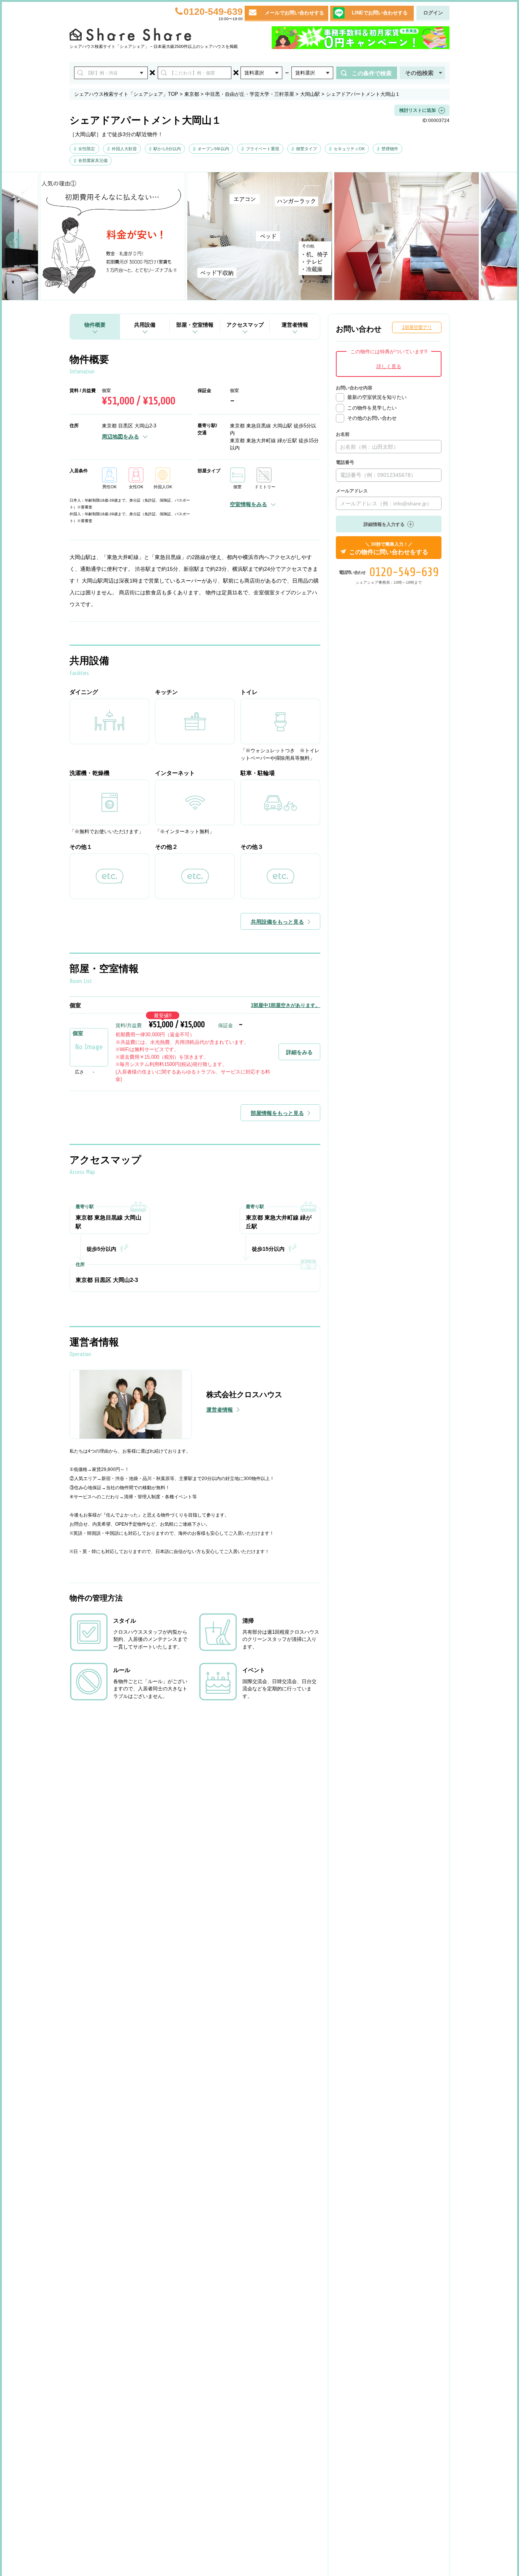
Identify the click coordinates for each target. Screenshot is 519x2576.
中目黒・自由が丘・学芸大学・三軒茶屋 (250, 94)
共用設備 (145, 325)
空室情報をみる (248, 504)
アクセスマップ (245, 325)
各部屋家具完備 (93, 160)
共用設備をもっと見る (277, 922)
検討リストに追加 (418, 110)
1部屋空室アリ (417, 327)
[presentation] (14, 240)
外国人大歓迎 (124, 149)
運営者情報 (295, 325)
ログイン (433, 13)
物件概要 (95, 325)
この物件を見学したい (372, 408)
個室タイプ (306, 149)
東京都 (192, 94)
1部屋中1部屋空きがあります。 (286, 1005)
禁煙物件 (390, 149)
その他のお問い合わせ (372, 418)
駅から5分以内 (167, 149)
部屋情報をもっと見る (277, 1113)
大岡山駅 (310, 94)
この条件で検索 (372, 73)
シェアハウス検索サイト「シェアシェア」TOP (126, 94)
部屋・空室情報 (195, 325)
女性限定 (87, 149)
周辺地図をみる (120, 437)
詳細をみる (299, 1052)
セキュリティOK (349, 149)
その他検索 (419, 73)
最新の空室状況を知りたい (377, 397)
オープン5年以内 (213, 149)
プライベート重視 (263, 149)
